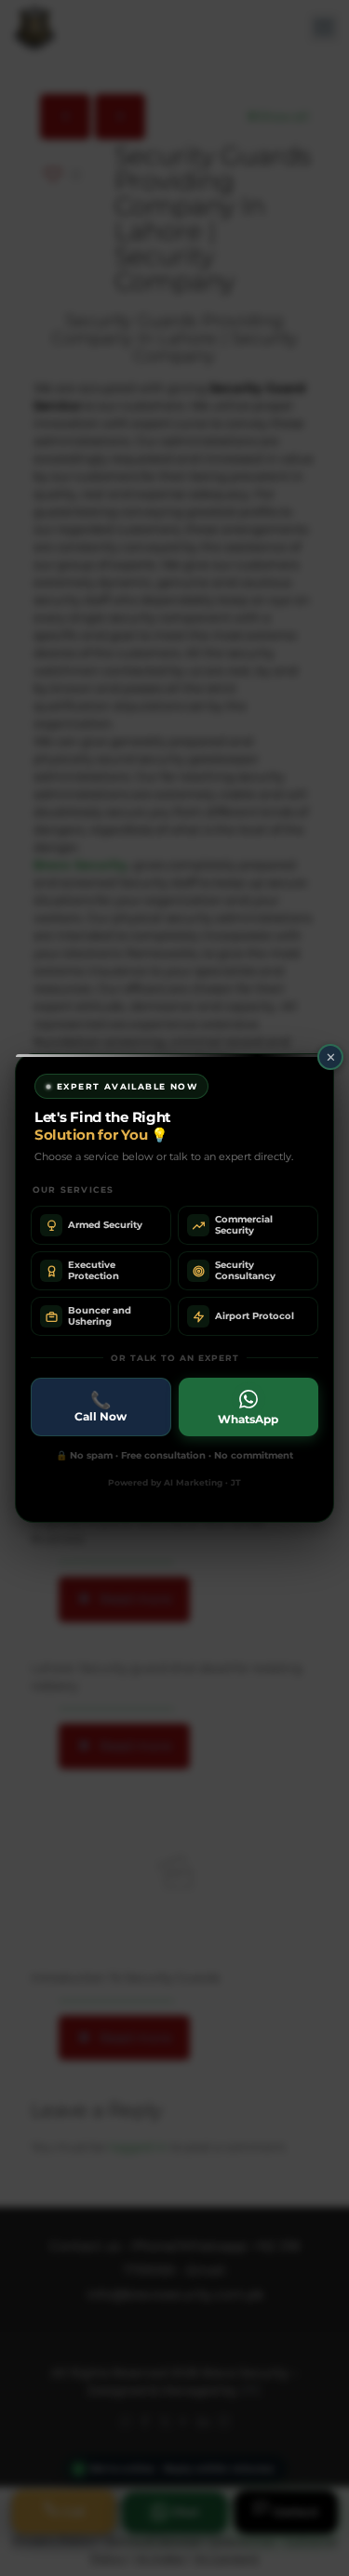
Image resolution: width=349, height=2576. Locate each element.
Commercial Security (244, 1225)
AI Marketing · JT (202, 1482)
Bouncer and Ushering (100, 1316)
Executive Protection (94, 1270)
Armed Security (105, 1225)
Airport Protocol (255, 1316)
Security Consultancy (245, 1270)
